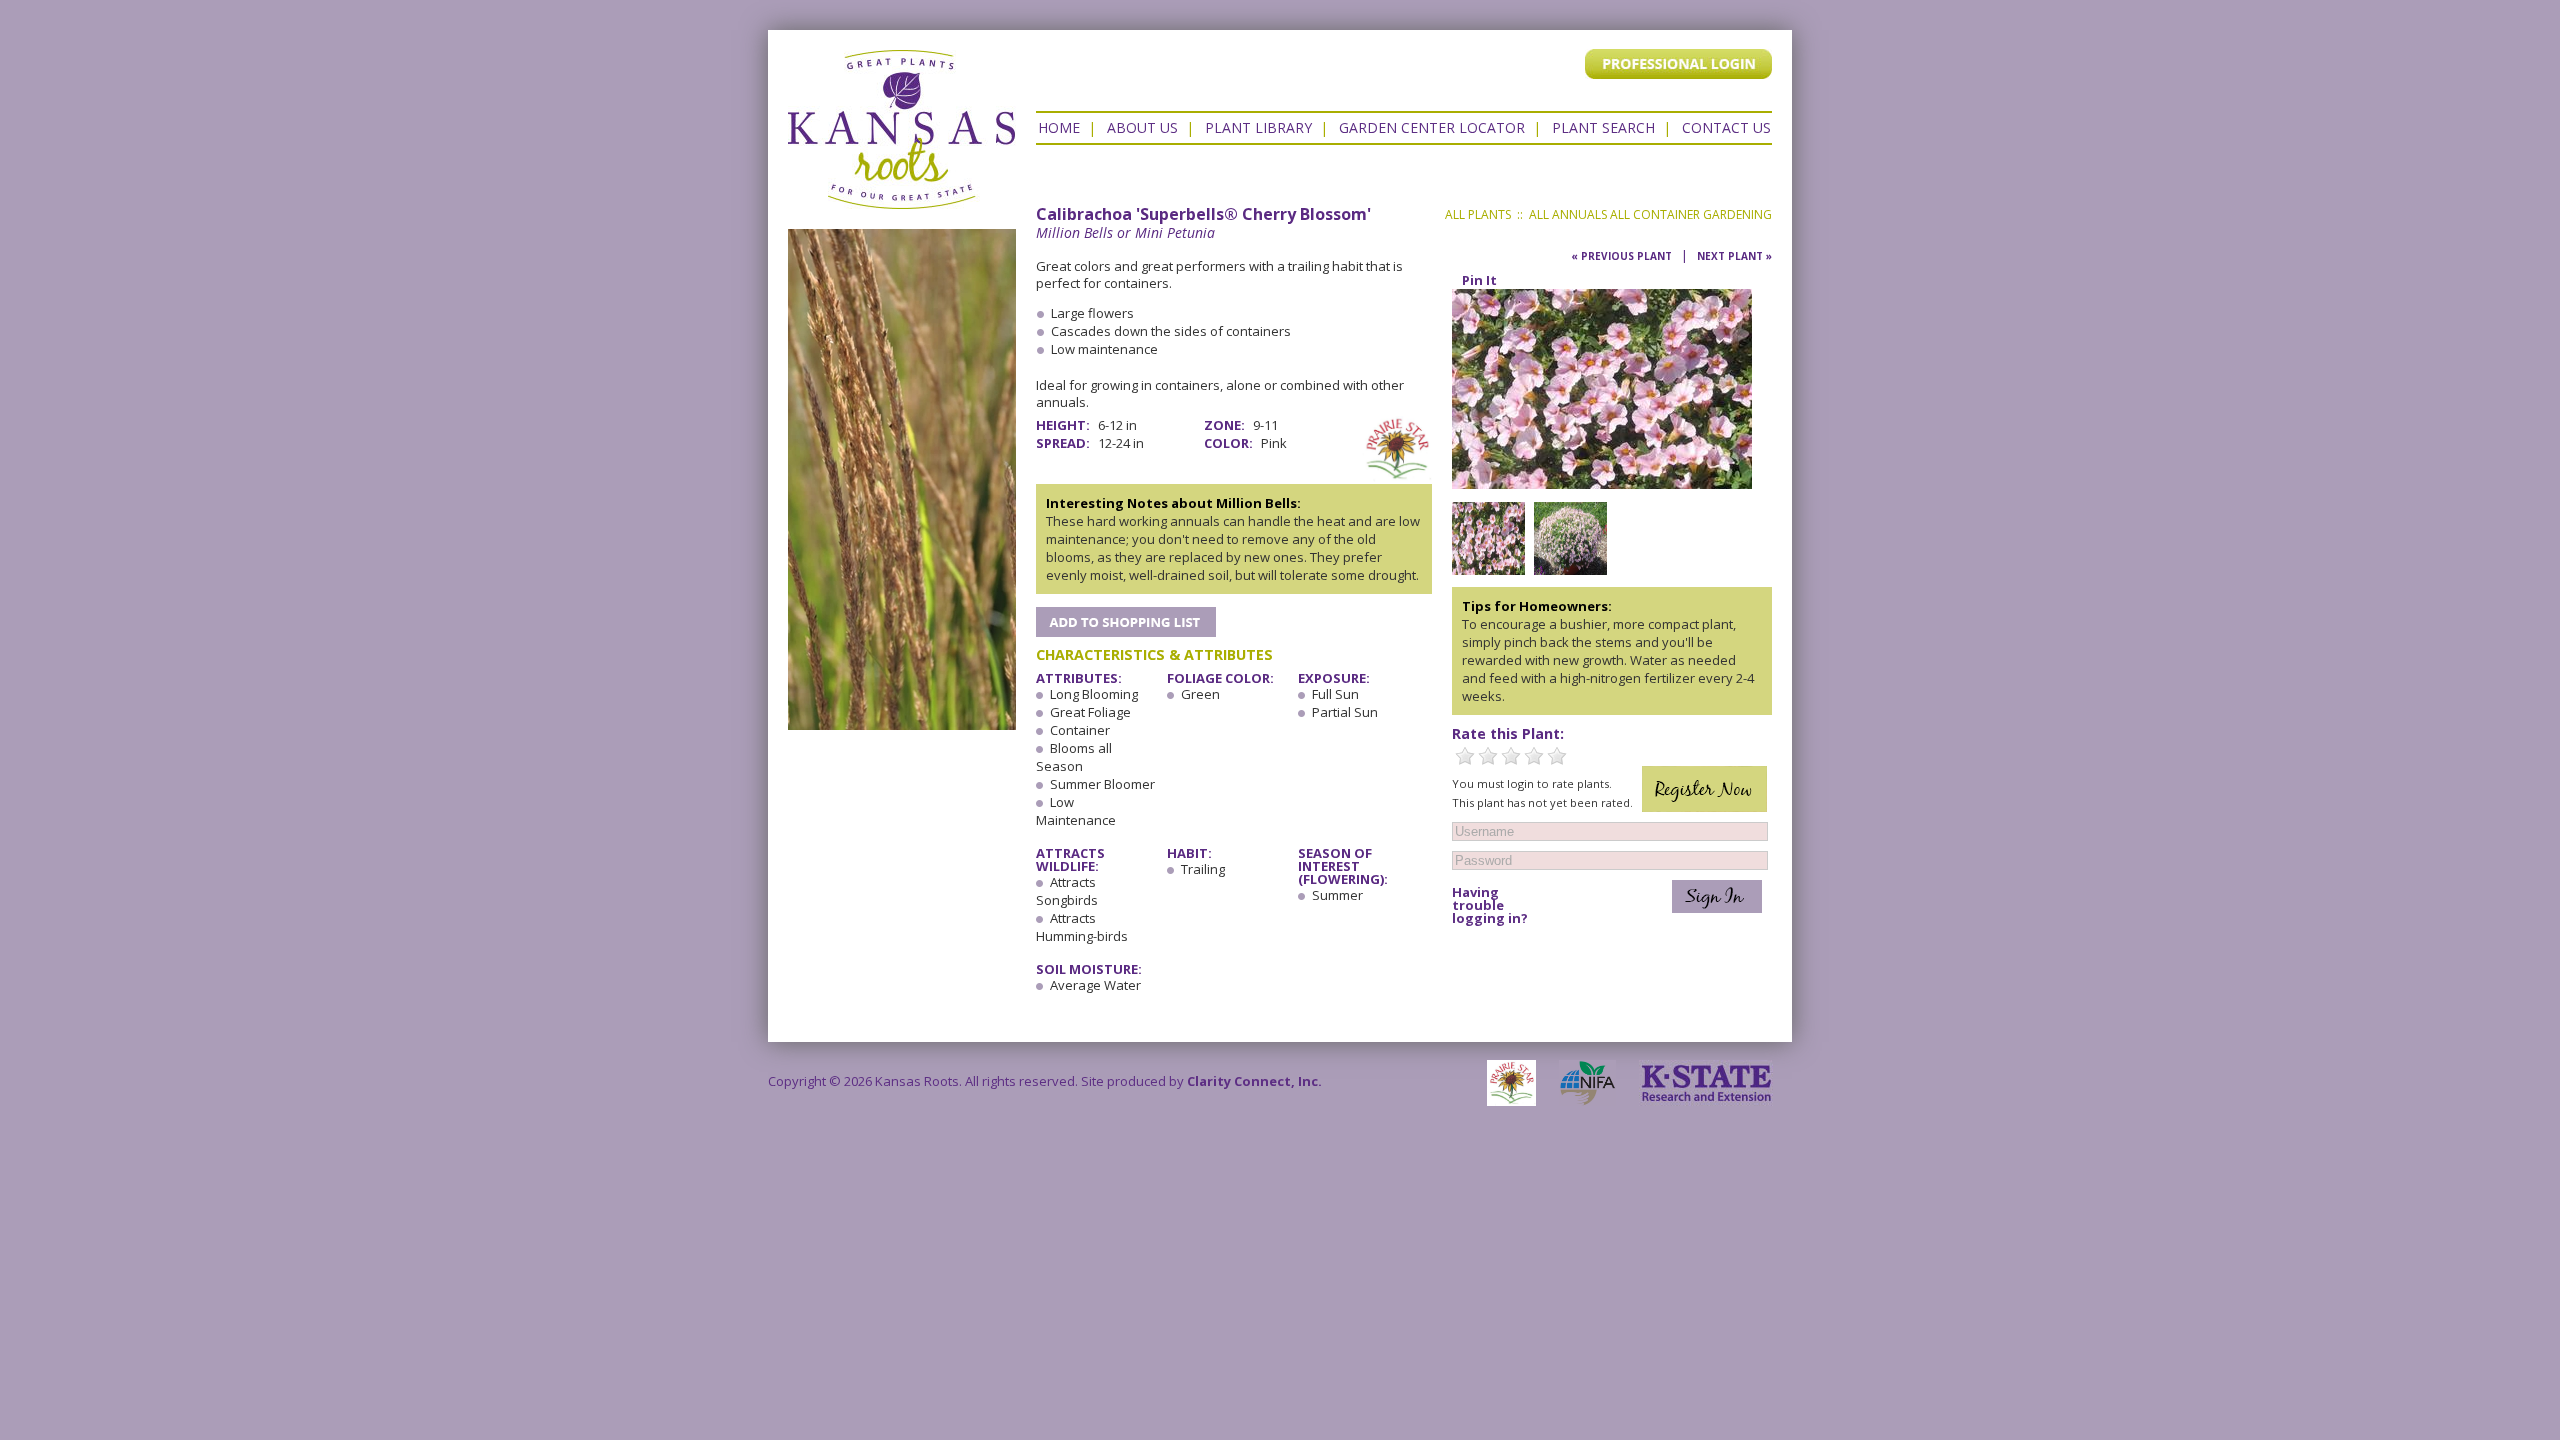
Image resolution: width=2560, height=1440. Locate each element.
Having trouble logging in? (1490, 905)
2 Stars (1488, 756)
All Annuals (1568, 214)
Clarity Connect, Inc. (1254, 1081)
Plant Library (1258, 127)
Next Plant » (1734, 256)
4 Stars (1534, 756)
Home (1059, 127)
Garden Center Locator (1432, 127)
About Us (1142, 127)
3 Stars (1511, 756)
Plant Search (1603, 127)
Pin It (1479, 280)
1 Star (1465, 756)
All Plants (1478, 214)
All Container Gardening (1691, 214)
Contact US (1726, 127)
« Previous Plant (1621, 256)
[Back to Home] (902, 199)
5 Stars (1557, 756)
